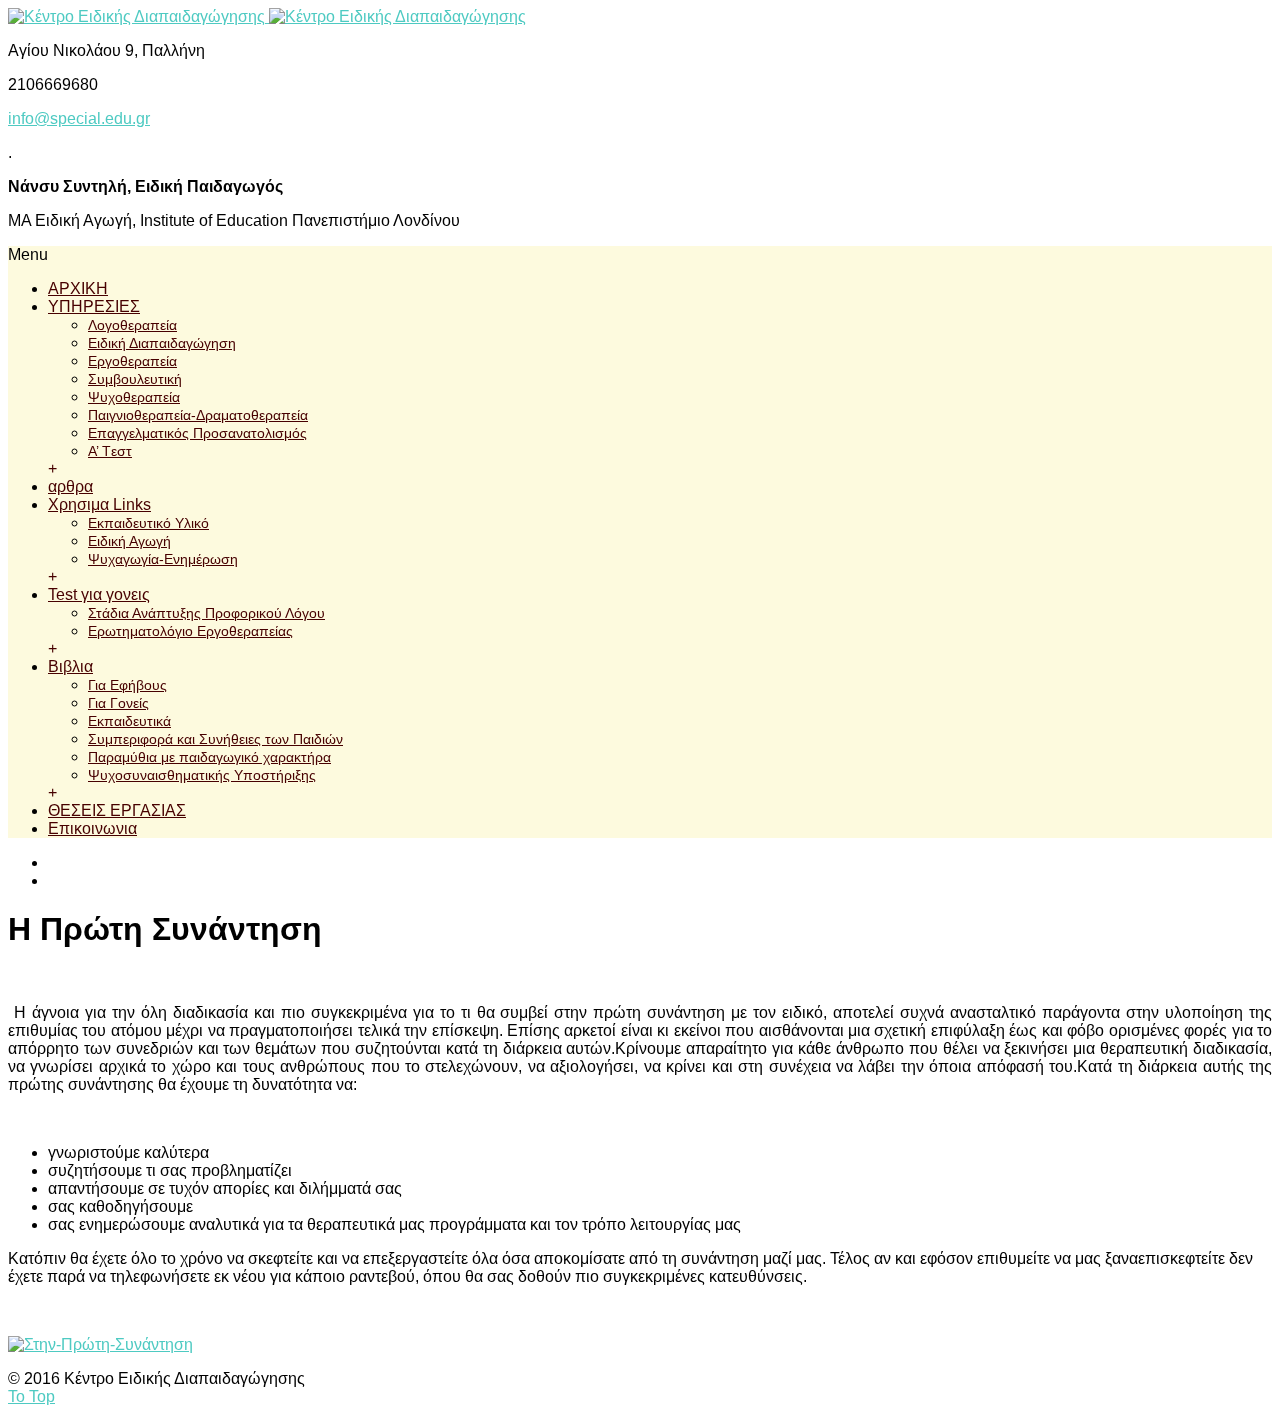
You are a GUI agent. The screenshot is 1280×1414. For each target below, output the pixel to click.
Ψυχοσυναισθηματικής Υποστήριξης (202, 775)
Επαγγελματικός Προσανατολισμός (197, 433)
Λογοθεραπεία (132, 325)
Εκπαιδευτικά (129, 721)
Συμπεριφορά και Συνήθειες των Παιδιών (215, 739)
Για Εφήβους (127, 685)
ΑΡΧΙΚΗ (78, 288)
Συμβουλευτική (135, 379)
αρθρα (70, 486)
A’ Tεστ (110, 451)
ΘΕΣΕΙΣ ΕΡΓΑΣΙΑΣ (117, 810)
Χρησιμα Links (99, 504)
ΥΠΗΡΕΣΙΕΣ (94, 306)
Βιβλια (70, 666)
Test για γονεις (99, 594)
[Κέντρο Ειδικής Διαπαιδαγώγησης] (267, 16)
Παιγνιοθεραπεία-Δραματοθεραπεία (198, 415)
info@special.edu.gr (79, 118)
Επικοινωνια (92, 828)
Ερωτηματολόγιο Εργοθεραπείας (190, 631)
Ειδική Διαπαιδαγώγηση (162, 343)
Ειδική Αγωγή (129, 541)
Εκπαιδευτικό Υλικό (148, 523)
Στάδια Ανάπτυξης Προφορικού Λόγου (206, 613)
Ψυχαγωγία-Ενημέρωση (163, 559)
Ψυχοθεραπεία (134, 397)
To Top (31, 1396)
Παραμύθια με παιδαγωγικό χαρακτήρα (209, 757)
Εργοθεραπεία (132, 361)
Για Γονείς (118, 703)
